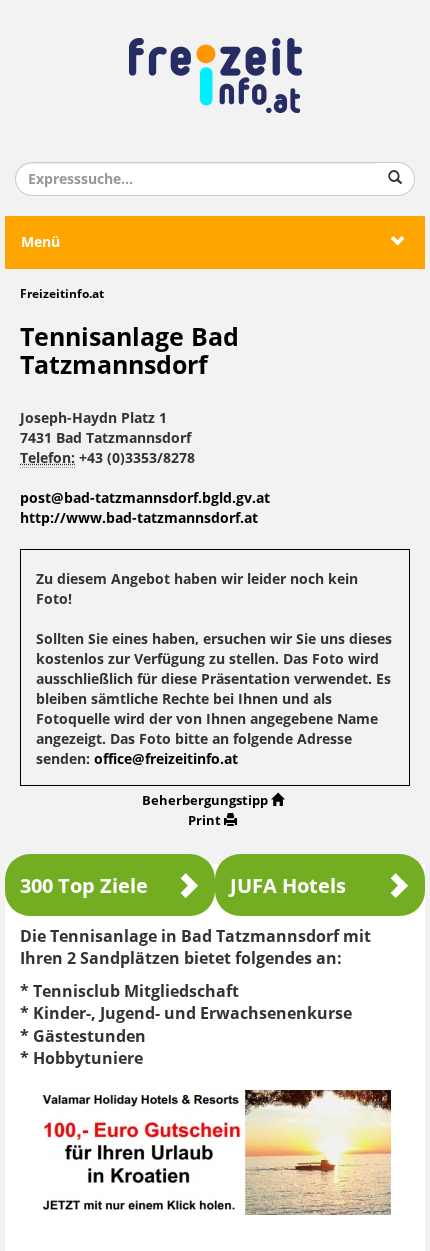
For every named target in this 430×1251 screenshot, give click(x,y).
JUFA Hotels (288, 886)
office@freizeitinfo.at (166, 759)
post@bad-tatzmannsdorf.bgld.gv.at (145, 498)
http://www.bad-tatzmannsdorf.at (139, 518)
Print (204, 820)
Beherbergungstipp (205, 800)
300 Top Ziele (84, 886)
